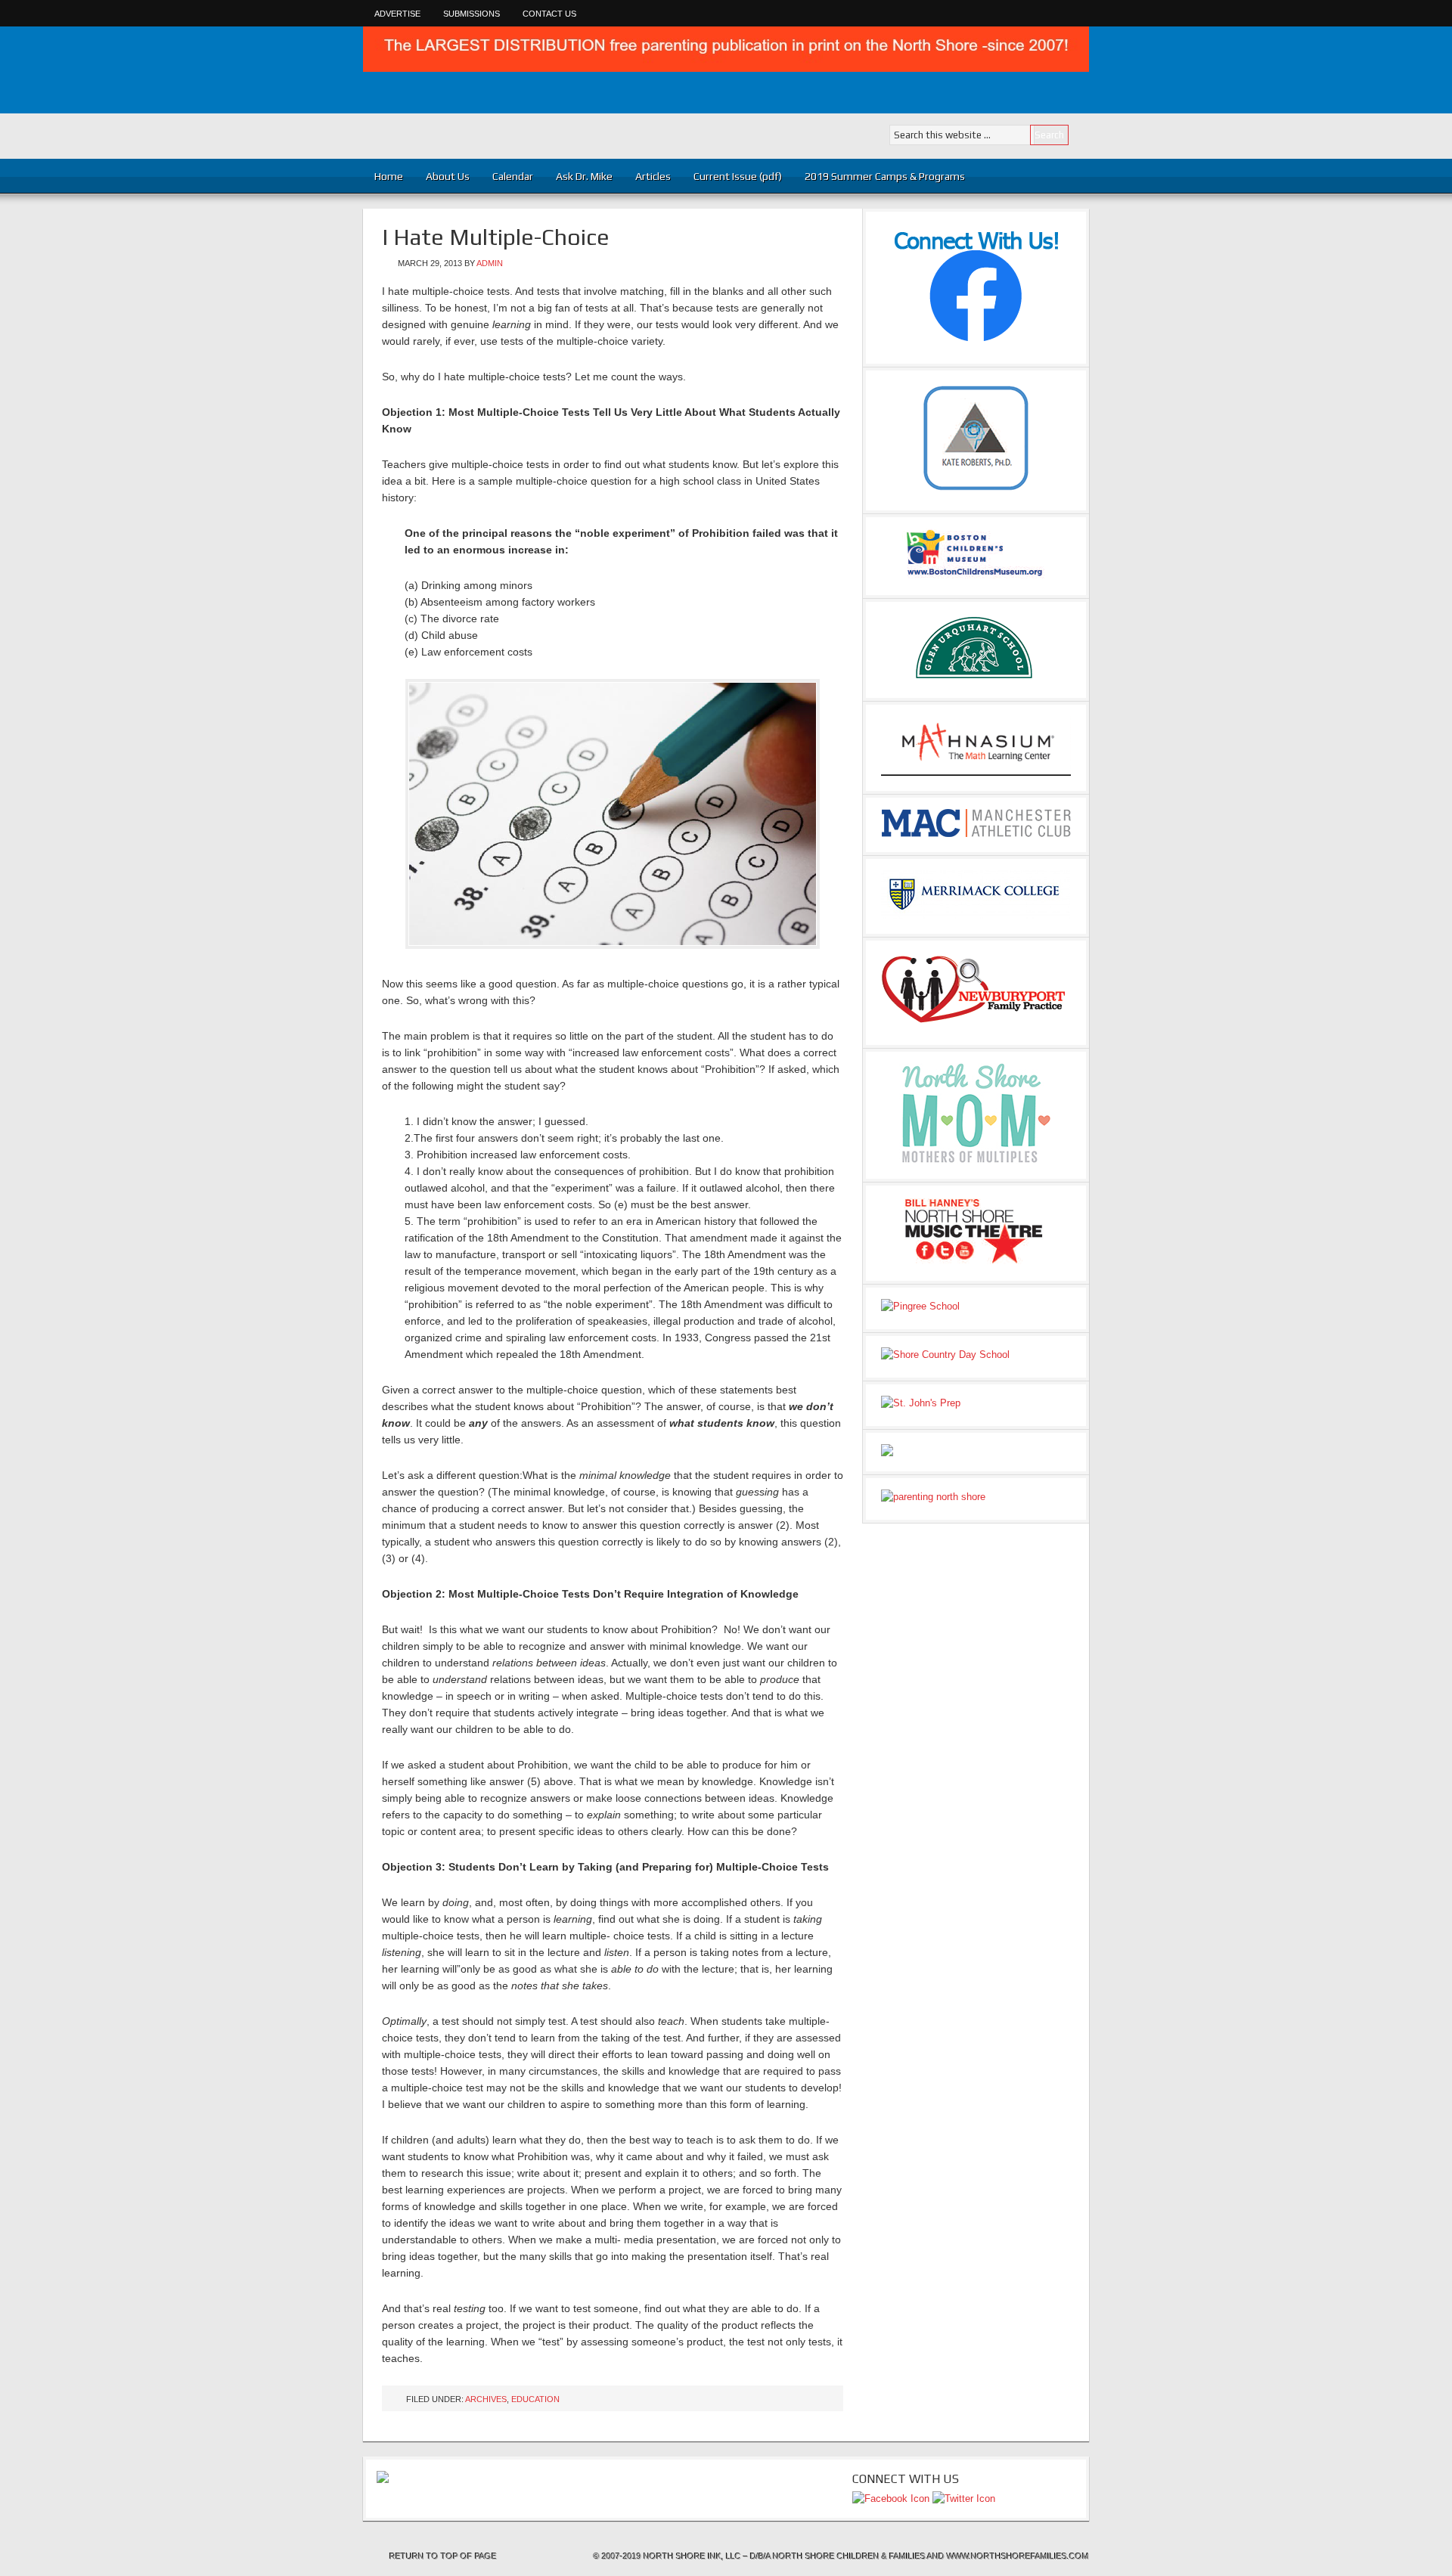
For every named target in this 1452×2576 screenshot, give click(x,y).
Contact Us (549, 14)
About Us (448, 176)
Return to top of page (443, 2556)
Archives (486, 2399)
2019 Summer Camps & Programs (885, 176)
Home (389, 176)
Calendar (513, 176)
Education (535, 2399)
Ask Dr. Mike (584, 176)
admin (490, 263)
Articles (647, 176)
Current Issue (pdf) (738, 176)
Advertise (397, 14)
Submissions (472, 14)
